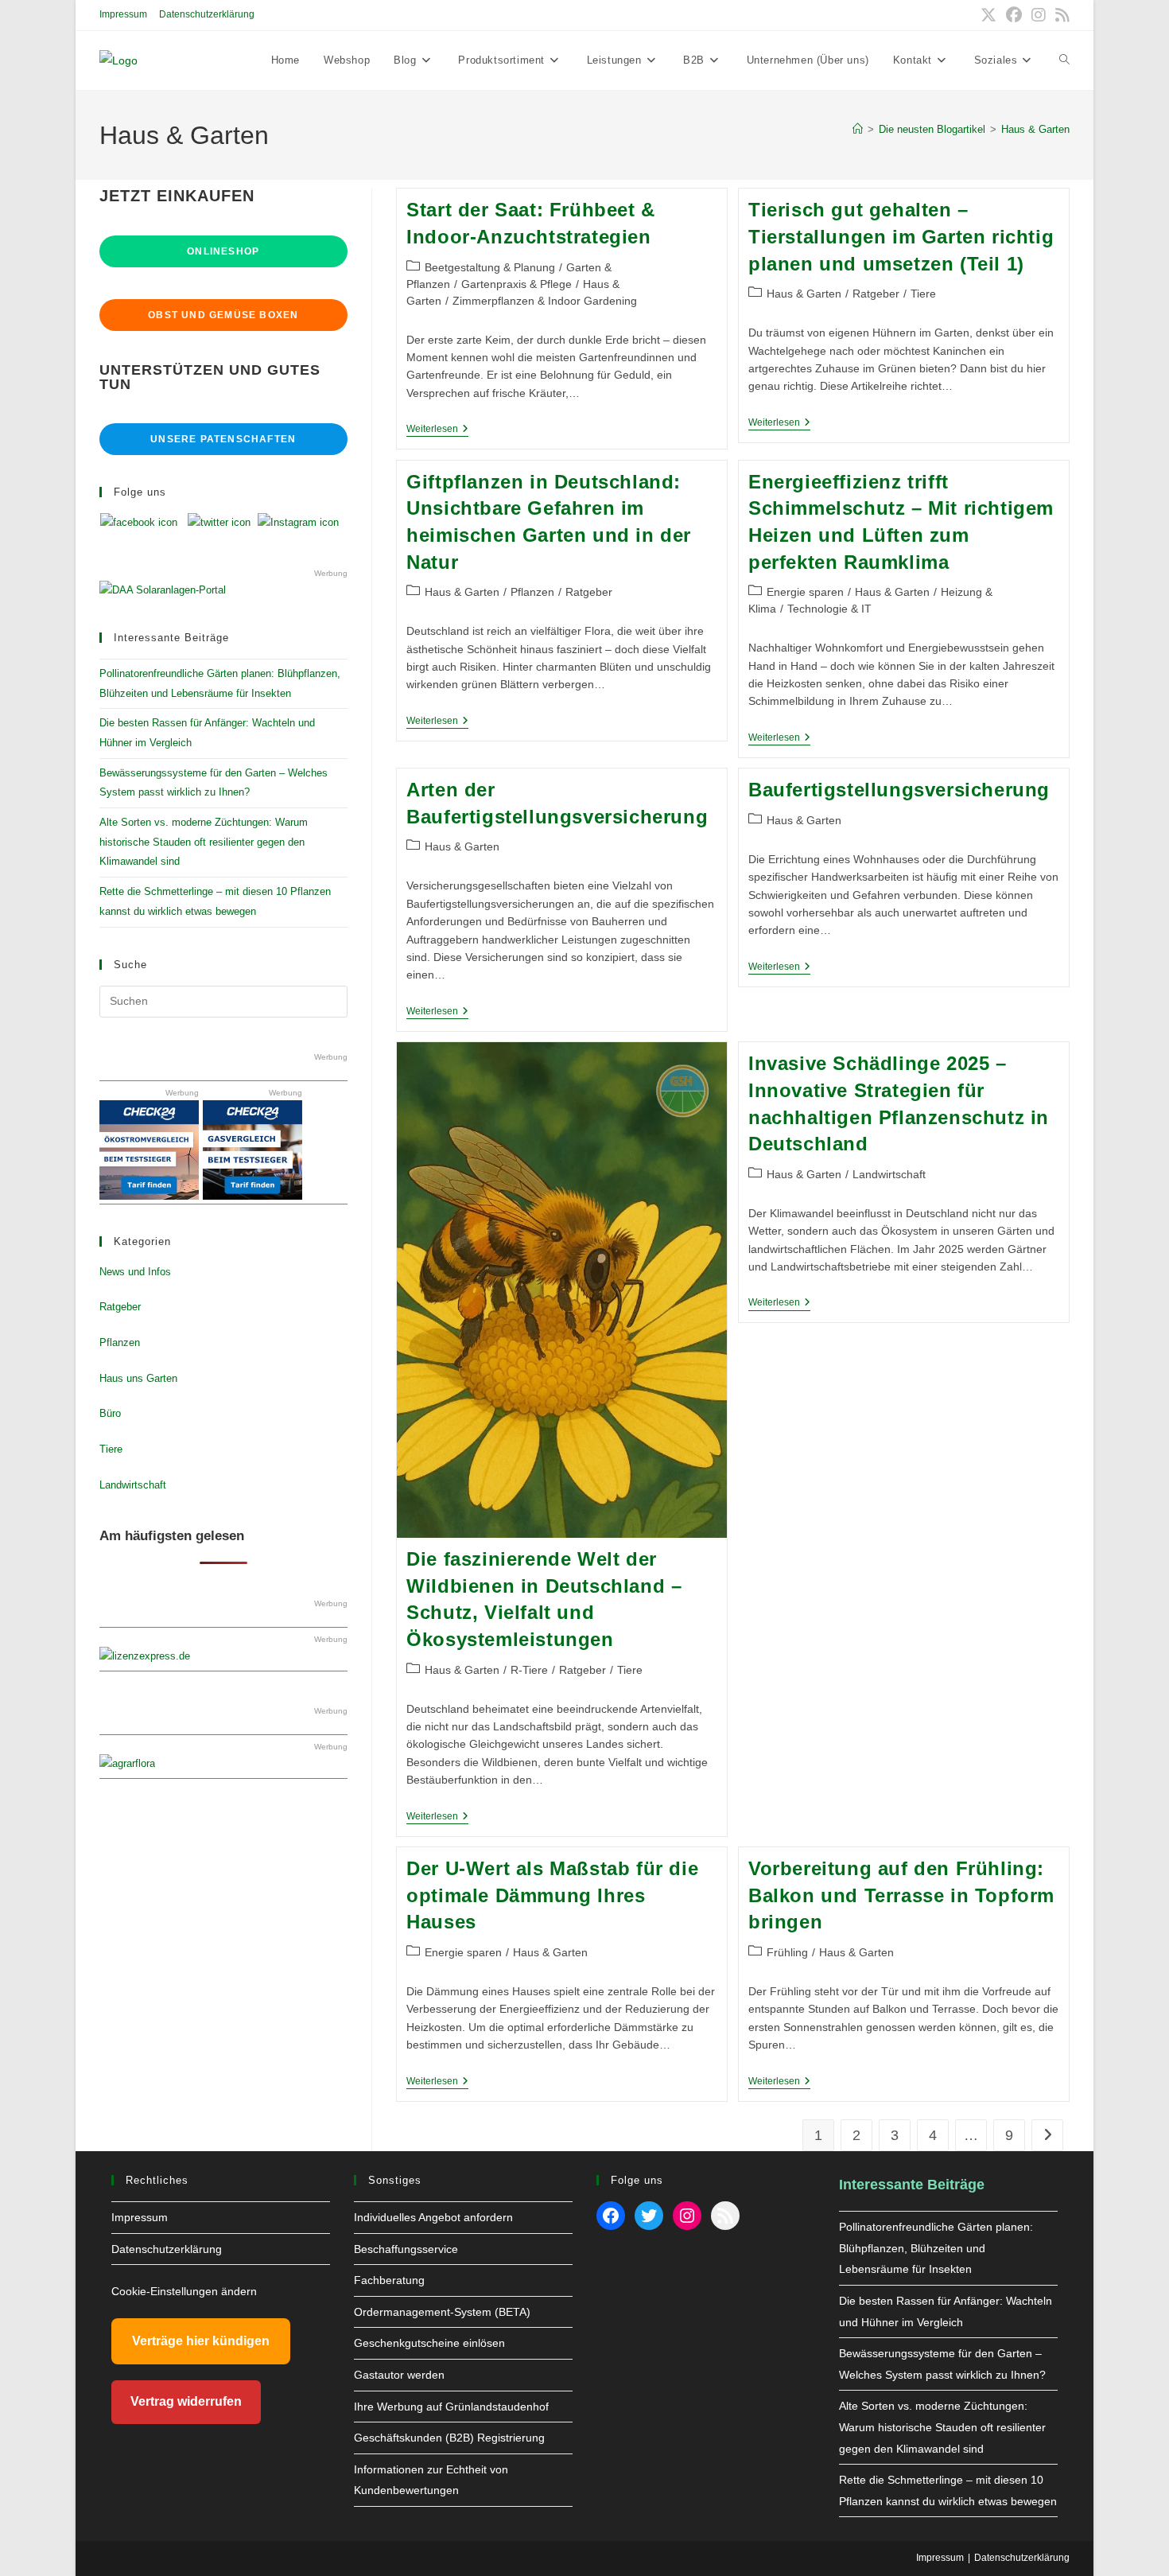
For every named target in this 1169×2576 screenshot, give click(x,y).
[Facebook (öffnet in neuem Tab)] (1014, 15)
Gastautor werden (399, 2375)
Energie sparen (805, 592)
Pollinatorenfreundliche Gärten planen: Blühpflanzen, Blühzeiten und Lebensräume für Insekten (936, 2248)
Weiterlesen (437, 430)
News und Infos (135, 1272)
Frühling (787, 1952)
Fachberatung (389, 2280)
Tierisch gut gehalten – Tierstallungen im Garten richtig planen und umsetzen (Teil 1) (901, 236)
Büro (110, 1413)
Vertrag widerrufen (186, 2401)
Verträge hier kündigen (201, 2341)
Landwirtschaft (889, 1174)
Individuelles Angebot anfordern (433, 2217)
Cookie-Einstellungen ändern (184, 2291)
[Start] (858, 129)
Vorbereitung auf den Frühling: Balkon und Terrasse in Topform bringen (901, 1895)
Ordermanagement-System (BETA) (442, 2312)
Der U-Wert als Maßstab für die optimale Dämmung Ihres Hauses (552, 1895)
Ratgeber (876, 294)
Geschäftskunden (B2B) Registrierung (449, 2438)
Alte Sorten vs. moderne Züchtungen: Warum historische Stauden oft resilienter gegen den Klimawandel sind (204, 842)
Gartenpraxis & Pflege (517, 284)
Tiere (923, 294)
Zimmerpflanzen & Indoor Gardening (545, 301)
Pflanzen (532, 592)
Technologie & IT (829, 609)
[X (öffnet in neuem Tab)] (988, 15)
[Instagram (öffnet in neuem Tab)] (1039, 15)
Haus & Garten (1035, 129)
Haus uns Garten (138, 1378)
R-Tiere (529, 1670)
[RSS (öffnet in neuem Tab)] (1060, 15)
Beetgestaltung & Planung (490, 267)
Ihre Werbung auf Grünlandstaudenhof (451, 2407)
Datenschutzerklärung (207, 14)
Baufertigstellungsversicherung (899, 790)
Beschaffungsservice (406, 2249)
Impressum (123, 14)
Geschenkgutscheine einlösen (429, 2343)
